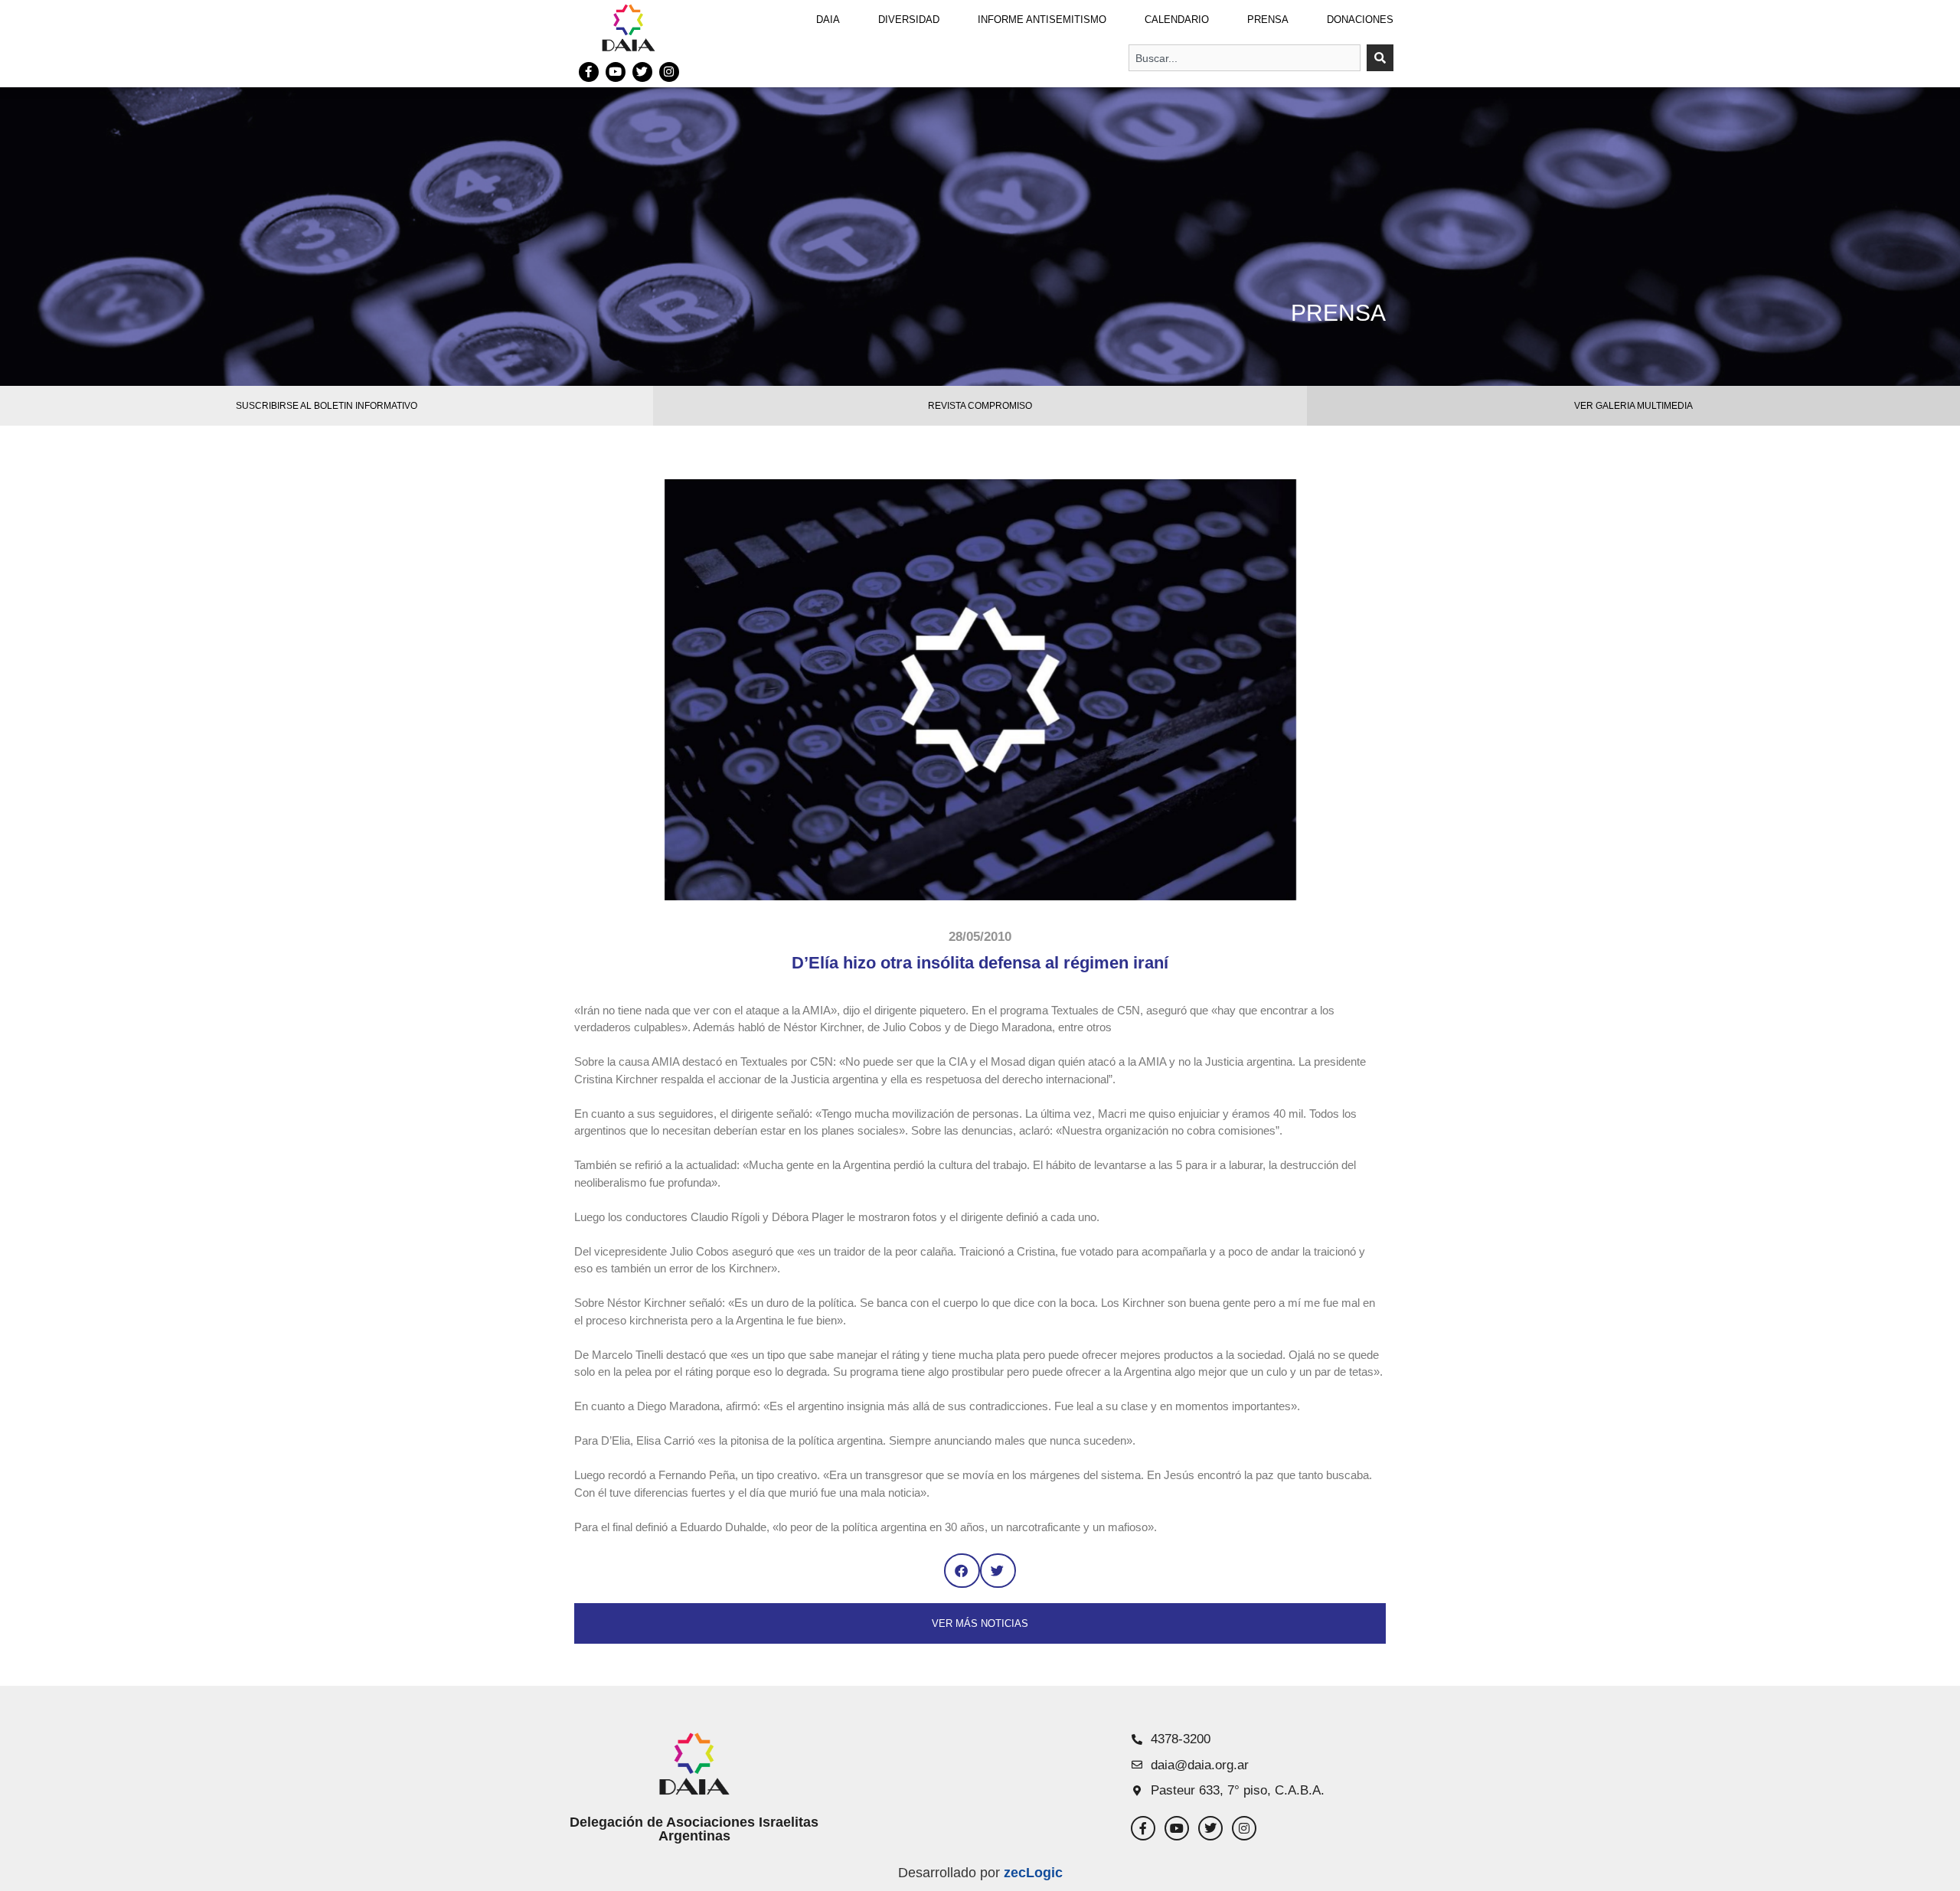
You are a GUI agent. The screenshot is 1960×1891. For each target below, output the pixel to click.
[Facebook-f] (589, 72)
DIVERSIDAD (909, 20)
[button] (962, 1571)
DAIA (828, 20)
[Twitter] (642, 72)
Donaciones (1360, 20)
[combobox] (1245, 58)
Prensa (1268, 20)
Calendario (1177, 20)
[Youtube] (616, 72)
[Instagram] (669, 72)
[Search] (1380, 58)
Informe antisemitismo (1042, 20)
